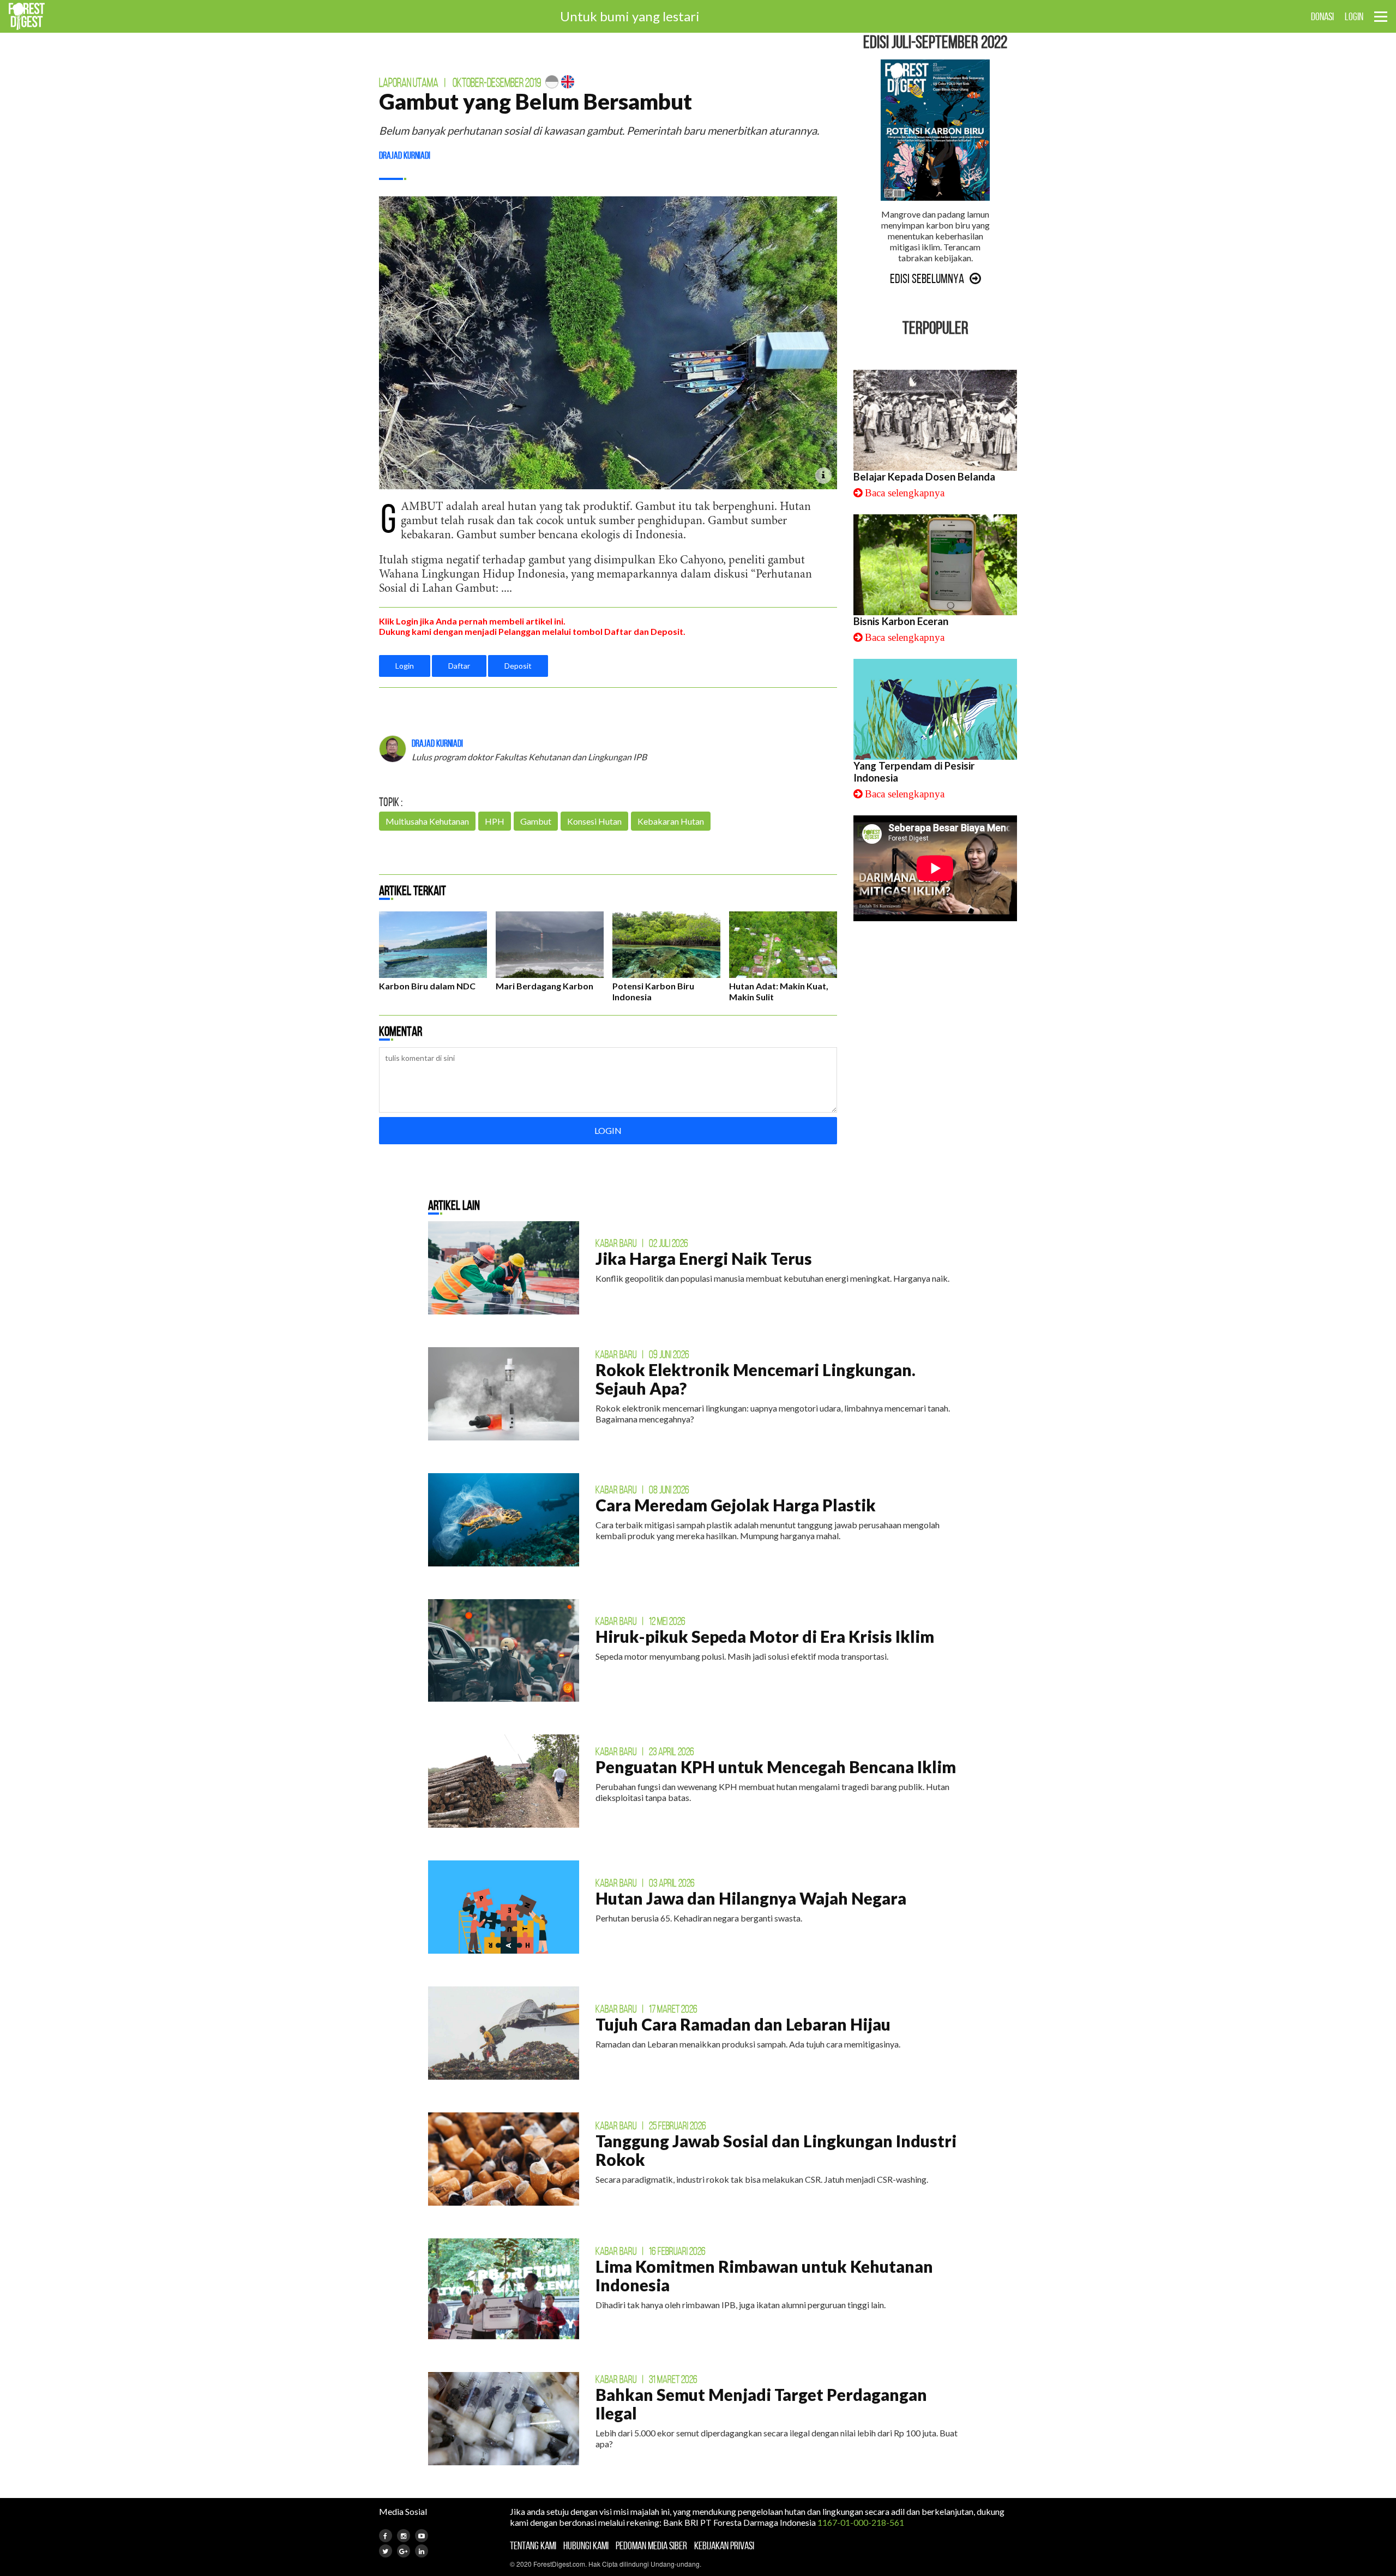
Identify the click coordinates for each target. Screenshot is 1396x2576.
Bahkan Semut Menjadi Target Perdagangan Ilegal (761, 2404)
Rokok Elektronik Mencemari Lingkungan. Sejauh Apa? (756, 1379)
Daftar (459, 666)
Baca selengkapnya (905, 493)
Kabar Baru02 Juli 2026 (642, 1243)
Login (405, 666)
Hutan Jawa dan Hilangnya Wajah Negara (751, 1898)
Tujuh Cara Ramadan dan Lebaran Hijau (743, 2024)
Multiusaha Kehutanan (427, 821)
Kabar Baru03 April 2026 (645, 1883)
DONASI (1322, 16)
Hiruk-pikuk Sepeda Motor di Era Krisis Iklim (765, 1636)
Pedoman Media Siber (651, 2545)
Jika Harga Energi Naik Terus (704, 1258)
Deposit (518, 666)
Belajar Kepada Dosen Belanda (924, 477)
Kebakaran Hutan (671, 821)
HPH (495, 821)
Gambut (536, 821)
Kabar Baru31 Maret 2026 (646, 2379)
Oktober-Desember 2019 (497, 83)
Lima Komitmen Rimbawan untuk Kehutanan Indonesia (764, 2275)
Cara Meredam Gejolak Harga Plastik (736, 1505)
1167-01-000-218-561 (861, 2522)
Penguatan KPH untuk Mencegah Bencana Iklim (776, 1767)
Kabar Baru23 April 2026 (645, 1751)
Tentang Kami (533, 2545)
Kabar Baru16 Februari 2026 (651, 2251)
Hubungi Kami (586, 2545)
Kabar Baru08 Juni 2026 (642, 1490)
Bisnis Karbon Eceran (901, 621)
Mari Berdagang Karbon (544, 986)
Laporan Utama (409, 83)
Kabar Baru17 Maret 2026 (646, 2009)
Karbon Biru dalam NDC (427, 986)
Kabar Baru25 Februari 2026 (651, 2125)
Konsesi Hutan (594, 821)
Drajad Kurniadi (405, 155)
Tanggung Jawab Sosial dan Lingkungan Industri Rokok (776, 2150)
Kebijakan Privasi (724, 2545)
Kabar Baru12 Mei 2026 (640, 1621)
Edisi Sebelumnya (927, 279)
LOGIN (1354, 16)
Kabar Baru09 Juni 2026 (642, 1354)
